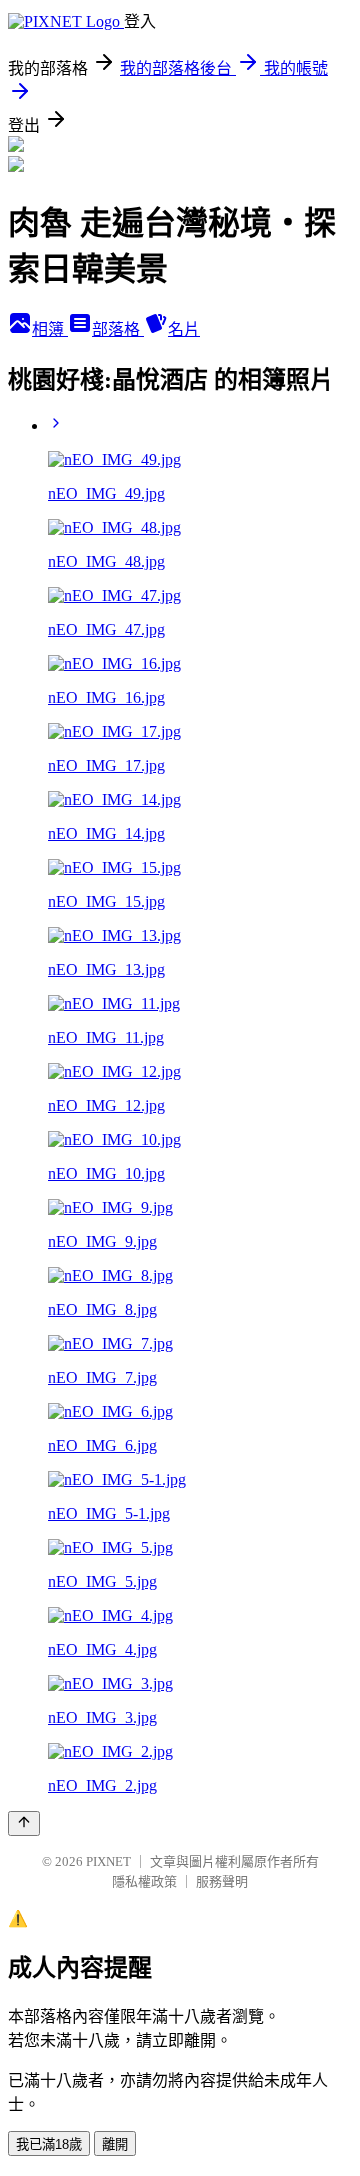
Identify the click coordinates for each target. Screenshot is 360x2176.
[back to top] (24, 1823)
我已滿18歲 (49, 2144)
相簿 (50, 329)
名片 (184, 329)
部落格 (118, 329)
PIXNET (108, 1861)
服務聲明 (222, 1881)
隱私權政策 (144, 1881)
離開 (115, 2144)
